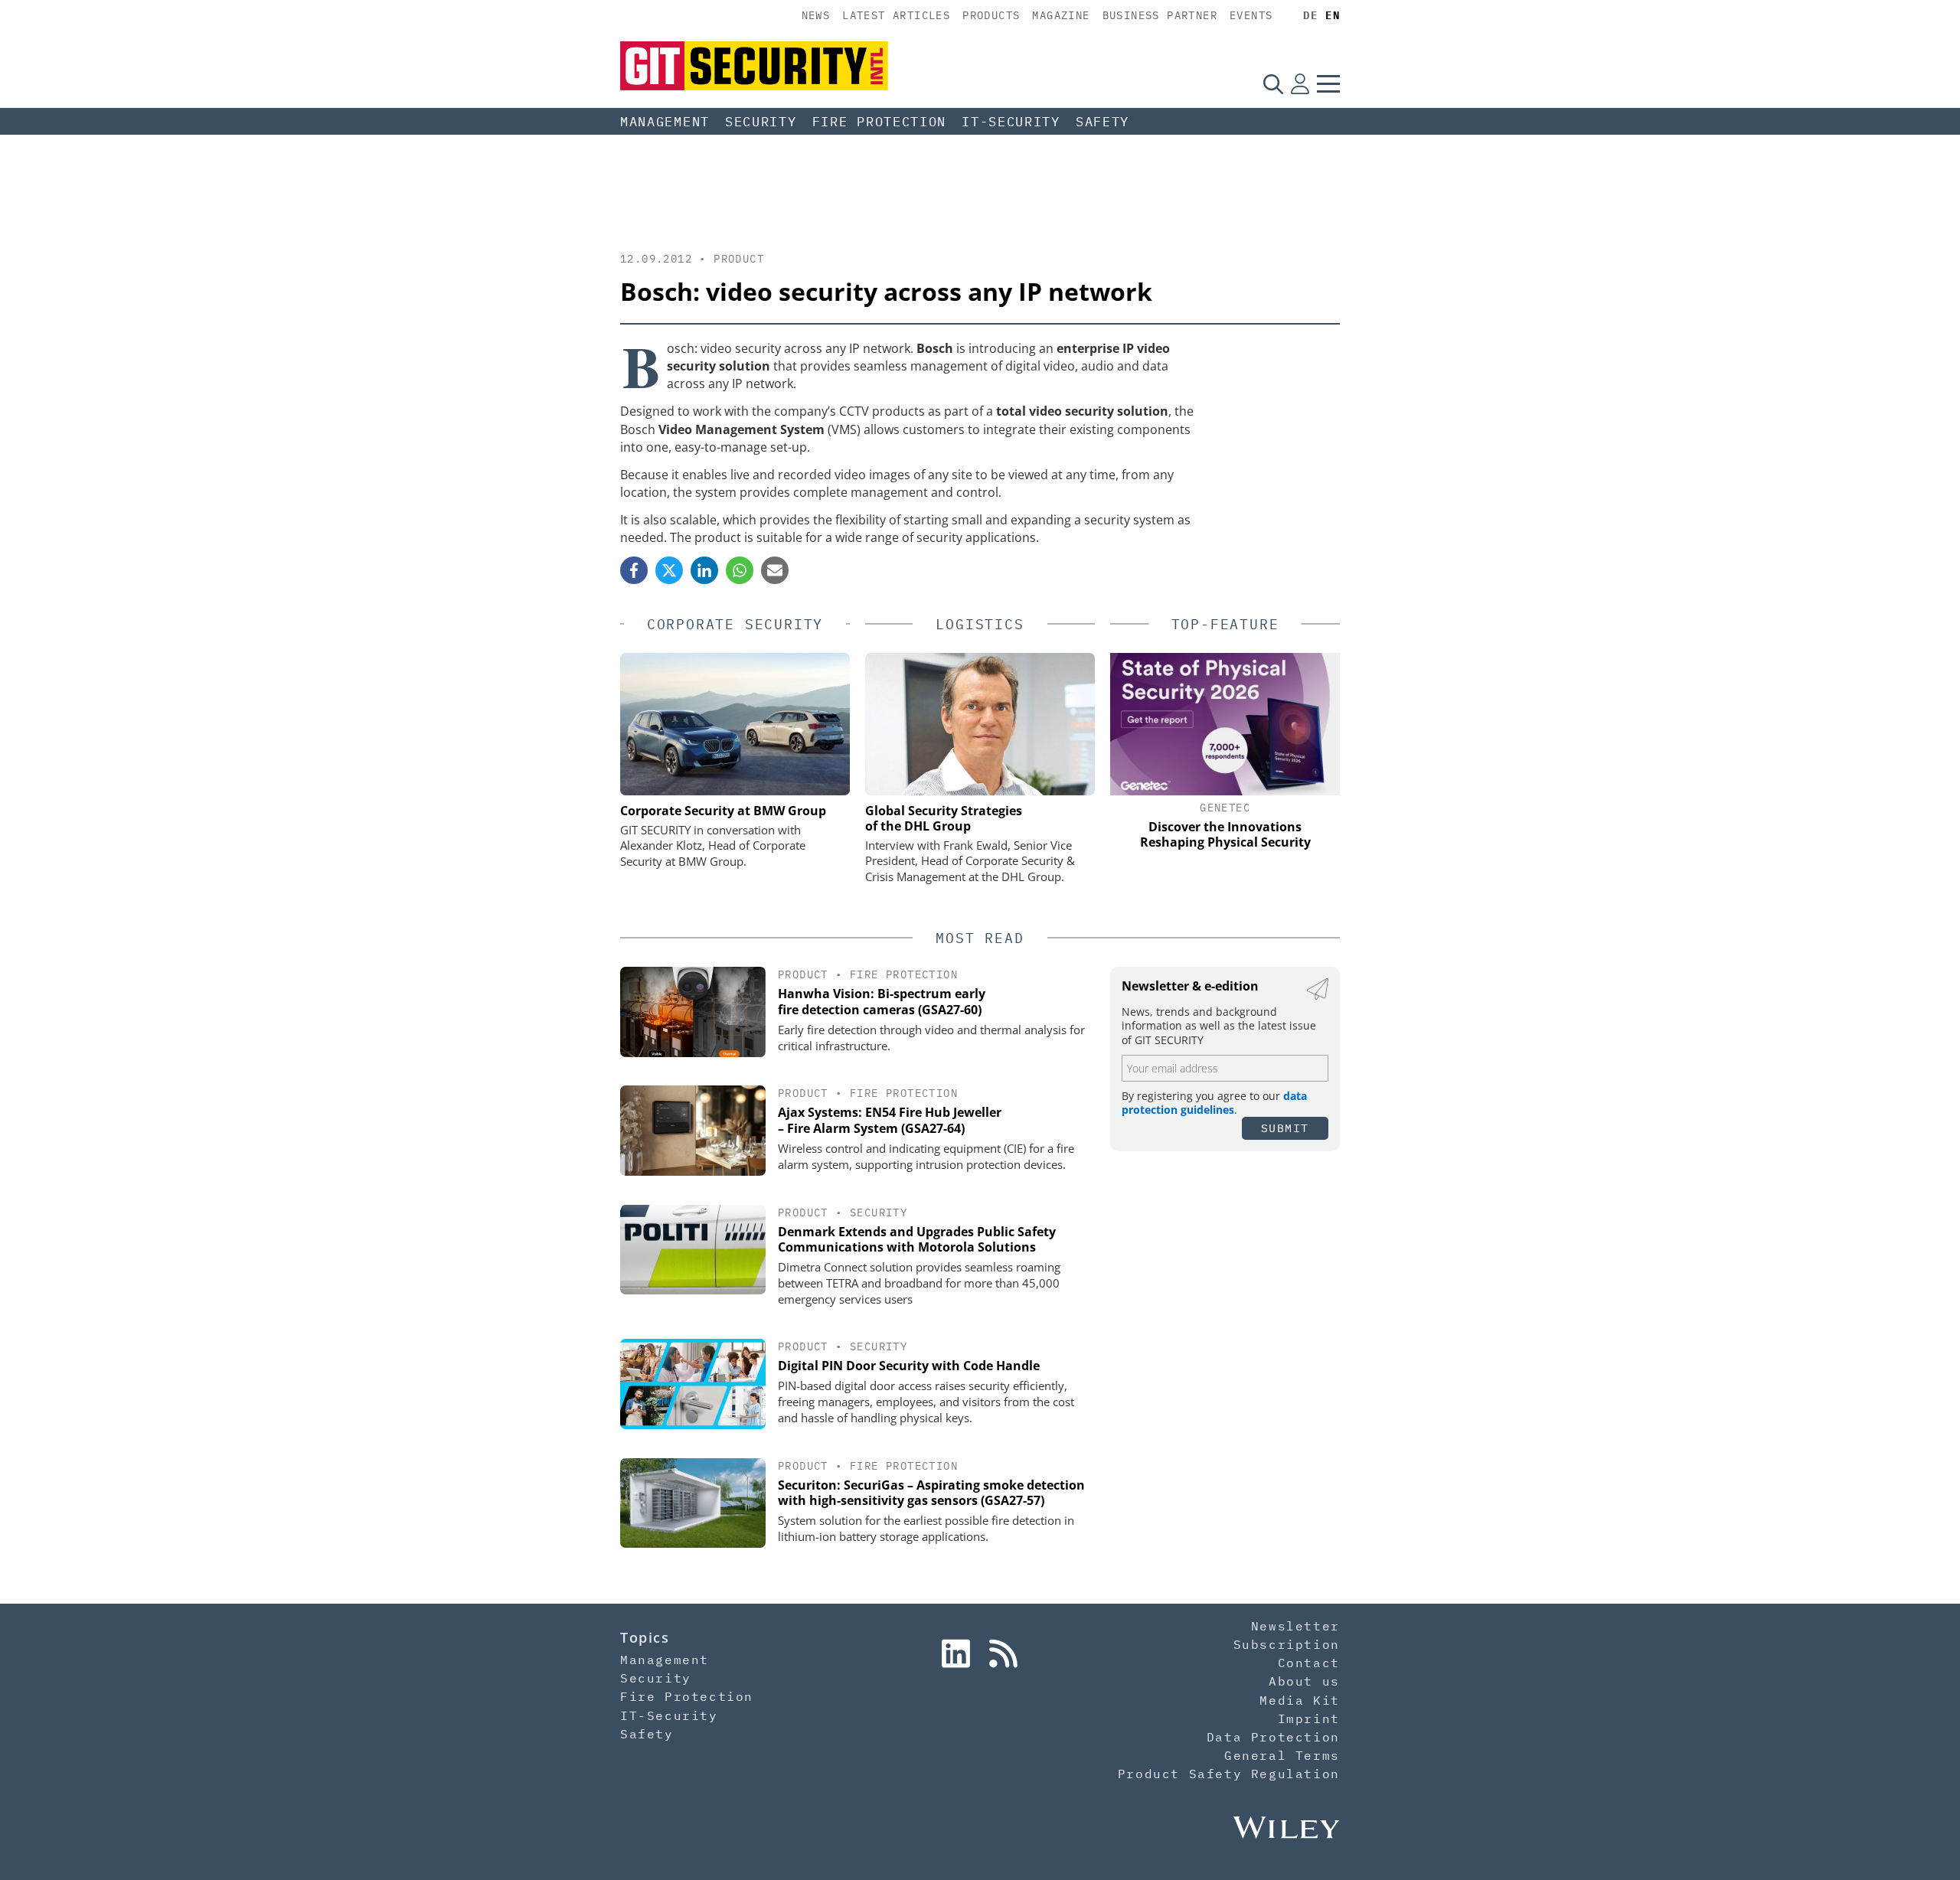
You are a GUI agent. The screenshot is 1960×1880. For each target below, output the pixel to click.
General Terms (1282, 1755)
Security (761, 122)
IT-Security (1011, 122)
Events (1251, 15)
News (816, 15)
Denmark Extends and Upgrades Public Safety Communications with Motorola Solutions (917, 1240)
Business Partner (1160, 15)
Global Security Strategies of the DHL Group (944, 818)
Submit (1285, 1128)
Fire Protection (880, 122)
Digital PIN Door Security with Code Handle (909, 1366)
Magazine (1061, 15)
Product (739, 259)
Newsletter (1295, 1626)
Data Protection (1273, 1737)
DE (1310, 15)
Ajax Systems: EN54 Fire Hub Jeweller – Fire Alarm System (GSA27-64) (890, 1120)
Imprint (1309, 1718)
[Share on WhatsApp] (740, 570)
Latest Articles (896, 15)
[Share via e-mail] (775, 570)
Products (991, 15)
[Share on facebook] (634, 570)
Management (665, 122)
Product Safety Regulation (1229, 1774)
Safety (1102, 122)
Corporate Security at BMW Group (723, 811)
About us (1304, 1681)
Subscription (1287, 1644)
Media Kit (1299, 1700)
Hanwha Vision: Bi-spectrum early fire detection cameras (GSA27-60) (882, 1002)
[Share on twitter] (669, 570)
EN (1333, 15)
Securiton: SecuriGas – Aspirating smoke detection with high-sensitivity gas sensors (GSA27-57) (931, 1493)
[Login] (1300, 83)
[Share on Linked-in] (704, 570)
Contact (1309, 1663)
